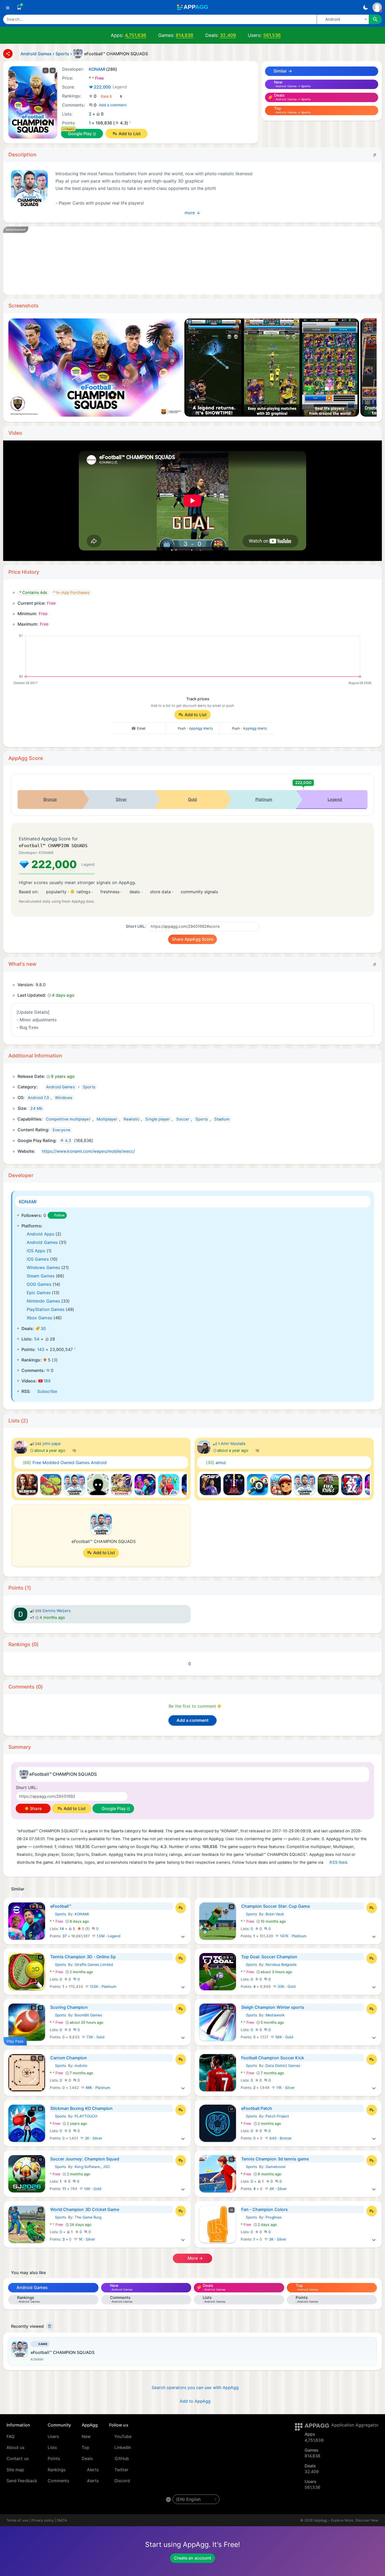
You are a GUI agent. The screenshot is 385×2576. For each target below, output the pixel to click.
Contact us (18, 2458)
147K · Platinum (293, 1936)
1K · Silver (86, 2239)
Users (53, 2436)
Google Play (80, 134)
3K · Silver (277, 2239)
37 (65, 1936)
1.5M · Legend (108, 1936)
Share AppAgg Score (192, 939)
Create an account (192, 2558)
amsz (216, 1463)
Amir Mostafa (233, 1444)
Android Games (42, 1242)
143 (41, 1349)
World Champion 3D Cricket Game (85, 2209)
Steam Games (41, 1276)
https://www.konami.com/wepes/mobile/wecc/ (89, 1151)
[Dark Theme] (365, 7)
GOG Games (39, 1284)
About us (16, 2447)
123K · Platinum (103, 1987)
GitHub (122, 2458)
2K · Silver (93, 2138)
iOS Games (38, 1259)
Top (86, 2447)
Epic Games (39, 1293)
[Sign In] (377, 7)
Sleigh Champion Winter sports (273, 2007)
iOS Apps (36, 1251)
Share (35, 1808)
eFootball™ (61, 1906)
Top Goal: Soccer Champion (269, 1957)
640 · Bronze (280, 2138)
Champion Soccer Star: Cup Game (276, 1906)
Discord (122, 2481)
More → (195, 2258)
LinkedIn (123, 2447)
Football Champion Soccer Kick (273, 2058)
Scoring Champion (69, 2007)
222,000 (110, 87)
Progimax (274, 2217)
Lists (52, 2447)
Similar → (282, 71)
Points (54, 2458)
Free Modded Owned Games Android (65, 1463)
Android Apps (40, 1234)
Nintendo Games (43, 1301)
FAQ (10, 2436)
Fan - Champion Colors (265, 2209)
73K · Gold (95, 2037)
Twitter (122, 2470)
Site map (15, 2470)
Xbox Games (39, 1318)
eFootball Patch (257, 2108)
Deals (87, 2458)
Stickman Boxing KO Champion (82, 2108)
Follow (59, 1215)
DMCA (62, 2520)
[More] (183, 1936)
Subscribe (47, 1391)
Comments (59, 2481)
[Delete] (49, 2326)
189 (47, 1381)
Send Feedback (22, 2481)
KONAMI (28, 1202)
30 (43, 1328)
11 (64, 2189)
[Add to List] (181, 1908)
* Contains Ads (33, 593)
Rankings (57, 2470)
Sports (58, 1914)
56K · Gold (284, 2037)
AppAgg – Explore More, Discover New (346, 2520)
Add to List (130, 134)
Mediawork (275, 2015)
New (86, 2436)
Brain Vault (275, 1914)
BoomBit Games (88, 2015)
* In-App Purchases (71, 593)
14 (62, 1929)
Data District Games (283, 2066)
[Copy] (375, 155)
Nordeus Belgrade (281, 1965)
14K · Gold (92, 2189)
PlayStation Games (46, 1309)
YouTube (123, 2436)
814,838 (185, 35)
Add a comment (113, 105)
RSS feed (338, 1862)
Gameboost (276, 2167)
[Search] (375, 19)
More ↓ (192, 212)
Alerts (93, 2470)
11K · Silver (285, 2088)
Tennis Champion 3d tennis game (275, 2159)
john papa (52, 1444)
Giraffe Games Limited (94, 1965)
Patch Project (277, 2116)
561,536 (272, 35)
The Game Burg (88, 2217)
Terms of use (17, 2520)
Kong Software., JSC (92, 2167)
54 (37, 1339)
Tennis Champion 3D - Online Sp (83, 1957)
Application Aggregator (355, 2425)
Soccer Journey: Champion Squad (85, 2159)
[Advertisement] (168, 261)
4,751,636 (136, 35)
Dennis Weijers (57, 1611)
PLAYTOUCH (86, 2116)
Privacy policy (43, 2520)
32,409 (228, 35)
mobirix (81, 2066)
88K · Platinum (97, 2088)
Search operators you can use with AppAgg (195, 2387)
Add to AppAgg (195, 2401)
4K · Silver (278, 2189)
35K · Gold (286, 1987)
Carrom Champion (69, 2058)
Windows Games (43, 1267)
